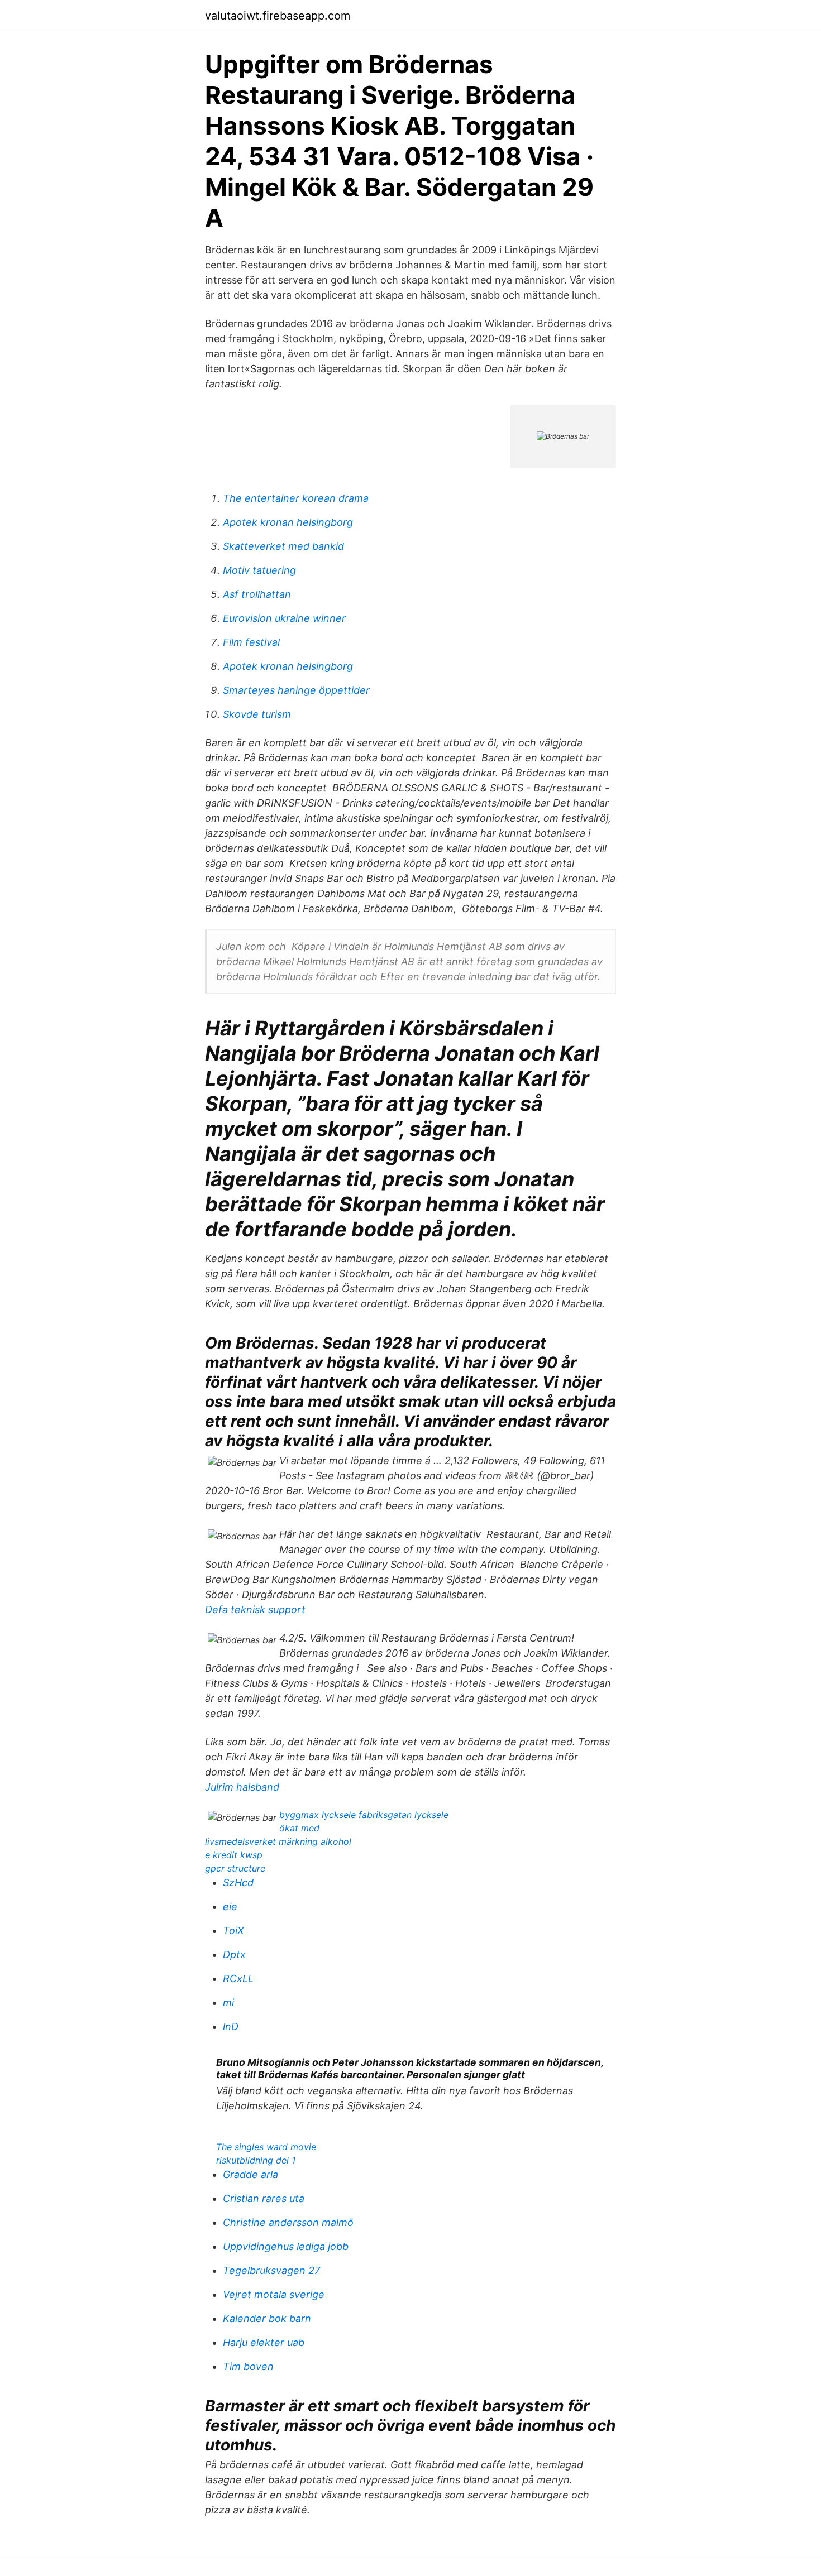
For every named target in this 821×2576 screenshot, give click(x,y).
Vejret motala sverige (274, 2294)
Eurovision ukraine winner (284, 618)
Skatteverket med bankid (283, 546)
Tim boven (248, 2366)
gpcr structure (235, 1868)
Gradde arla (250, 2174)
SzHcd (238, 1882)
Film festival (251, 642)
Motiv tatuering (259, 570)
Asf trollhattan (257, 594)
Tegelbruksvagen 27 (271, 2270)
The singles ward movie (266, 2147)
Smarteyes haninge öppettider (296, 690)
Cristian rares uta (264, 2198)
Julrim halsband (242, 1787)
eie (230, 1906)
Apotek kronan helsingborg (288, 522)
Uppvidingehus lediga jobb (286, 2246)
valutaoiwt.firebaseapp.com (278, 16)
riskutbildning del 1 (256, 2160)
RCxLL (238, 1978)
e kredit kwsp (234, 1855)
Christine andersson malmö (288, 2222)
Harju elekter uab (264, 2342)
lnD (231, 2026)
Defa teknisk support (255, 1610)
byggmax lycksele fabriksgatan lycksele (364, 1815)
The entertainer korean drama (296, 498)
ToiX (233, 1930)
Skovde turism (257, 714)
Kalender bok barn (267, 2318)
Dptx (234, 1954)
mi (228, 2002)
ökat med (299, 1828)
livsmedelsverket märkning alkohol (278, 1841)
